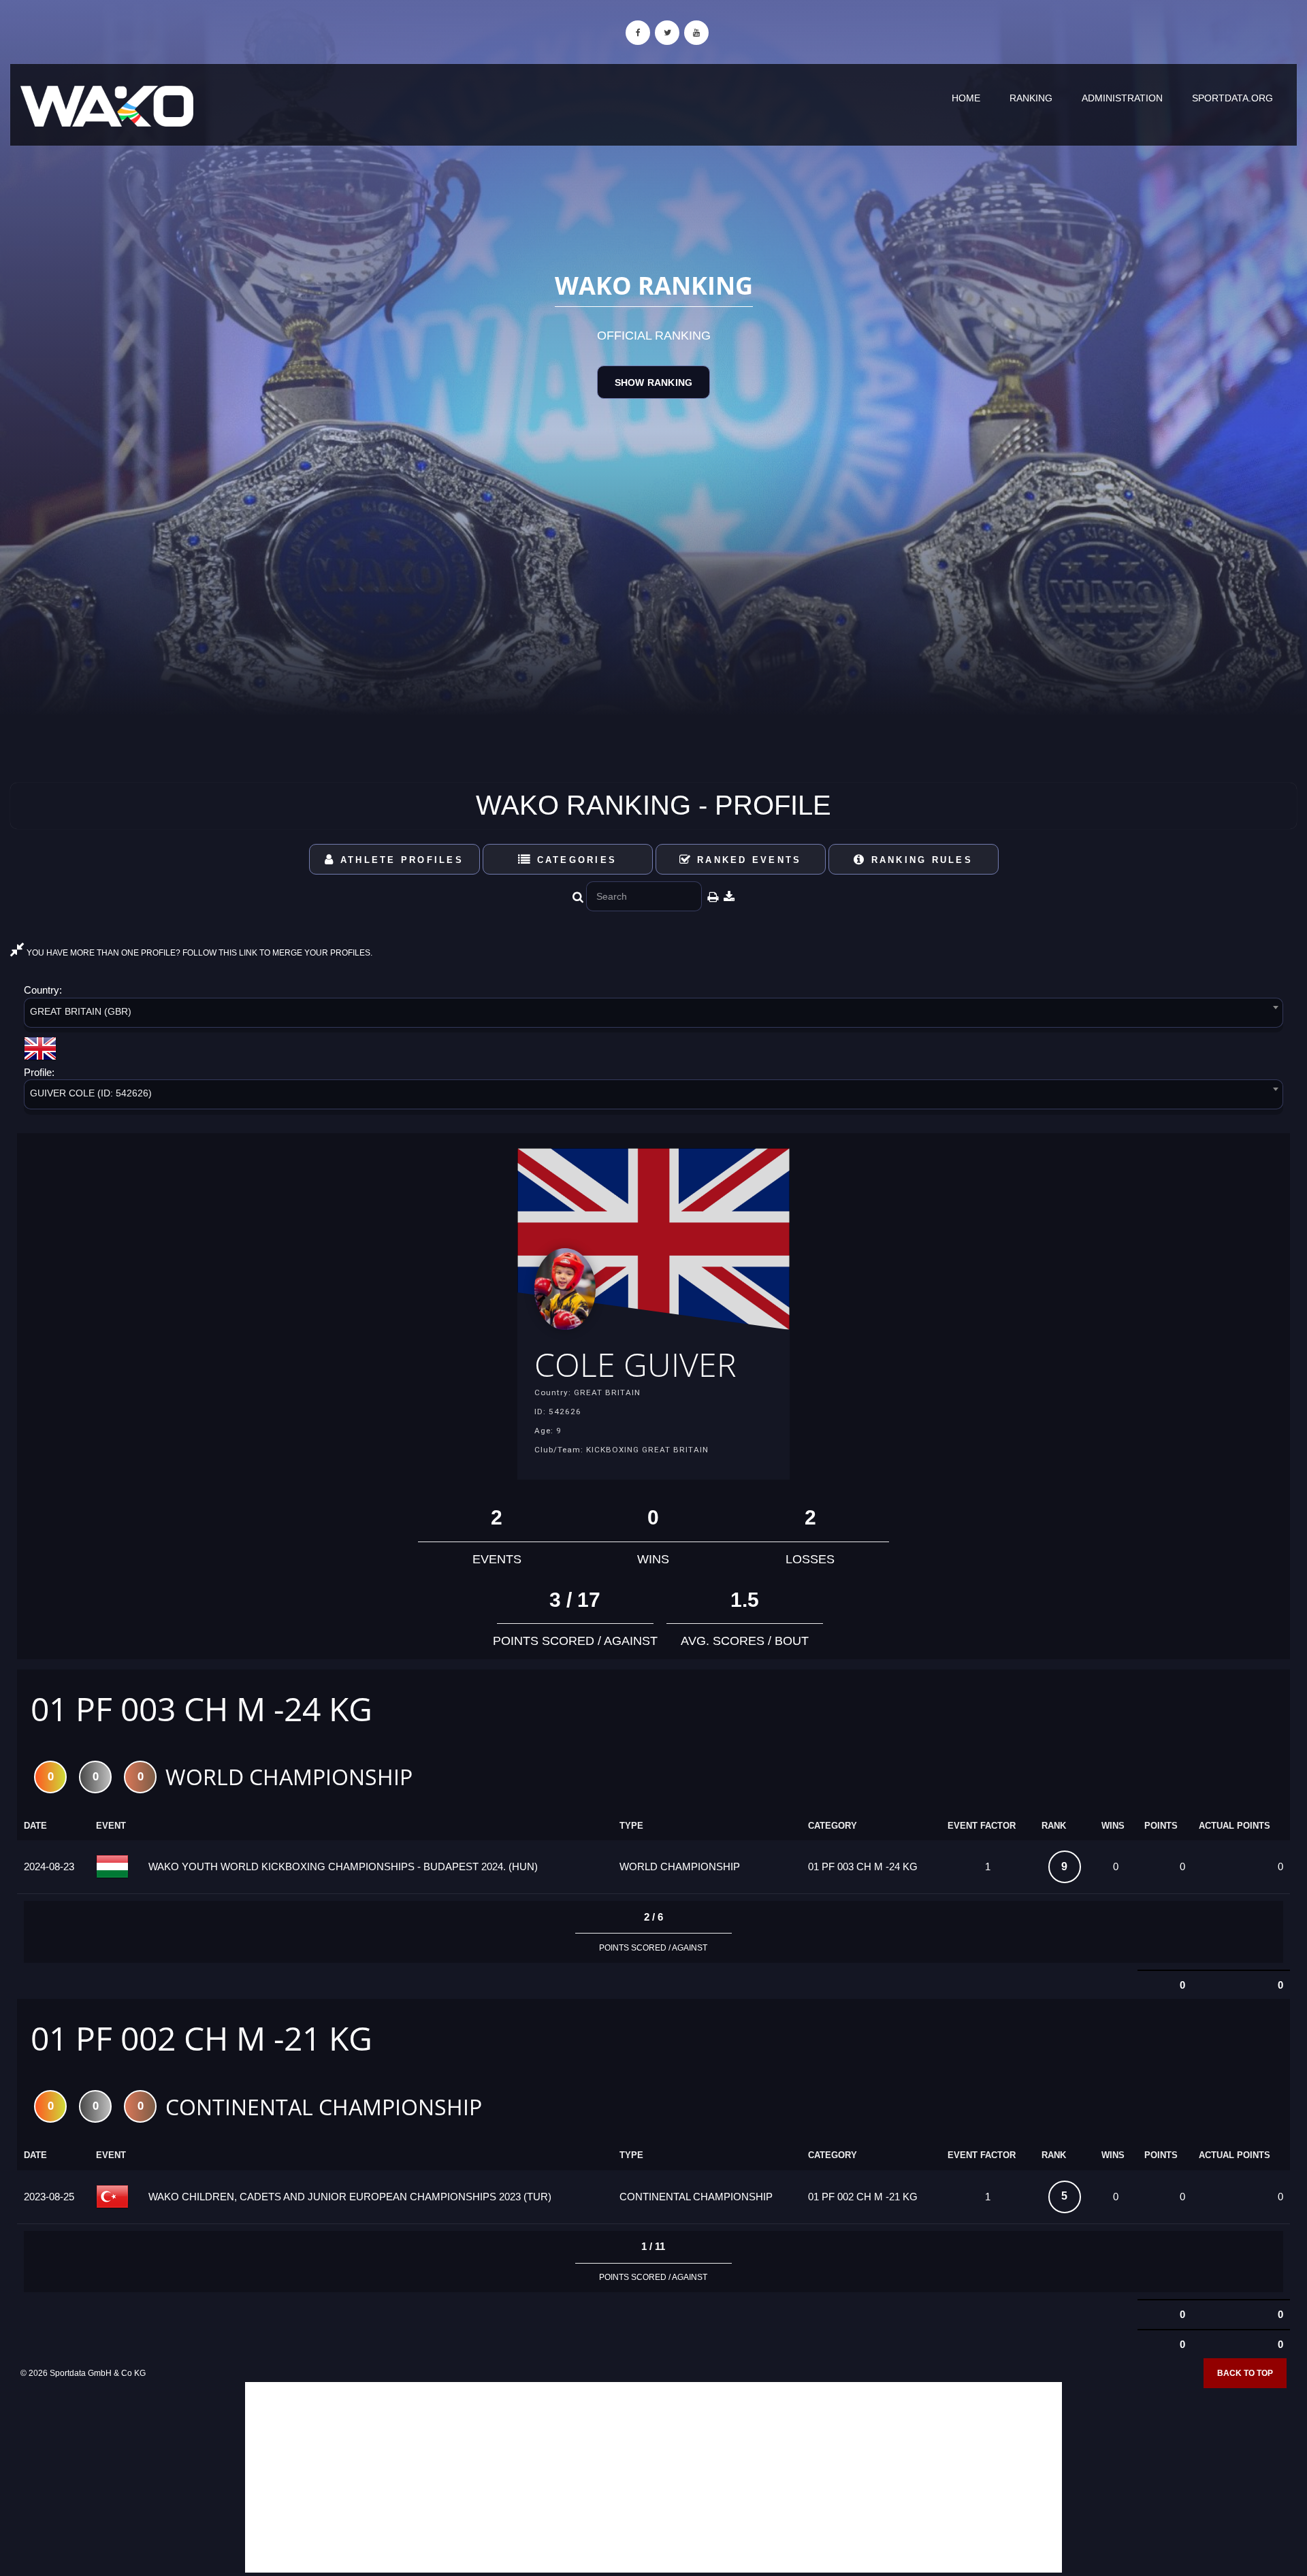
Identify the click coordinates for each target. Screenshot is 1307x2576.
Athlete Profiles (400, 860)
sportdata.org (1232, 98)
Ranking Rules (919, 860)
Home (966, 98)
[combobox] (653, 1015)
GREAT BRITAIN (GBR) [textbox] (81, 1011)
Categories (574, 860)
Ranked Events (747, 860)
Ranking (1031, 98)
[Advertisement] (653, 2477)
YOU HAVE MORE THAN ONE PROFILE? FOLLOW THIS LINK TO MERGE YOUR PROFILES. (198, 953)
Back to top (1245, 2373)
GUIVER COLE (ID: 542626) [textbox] (91, 1093)
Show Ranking (653, 382)
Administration (1122, 98)
